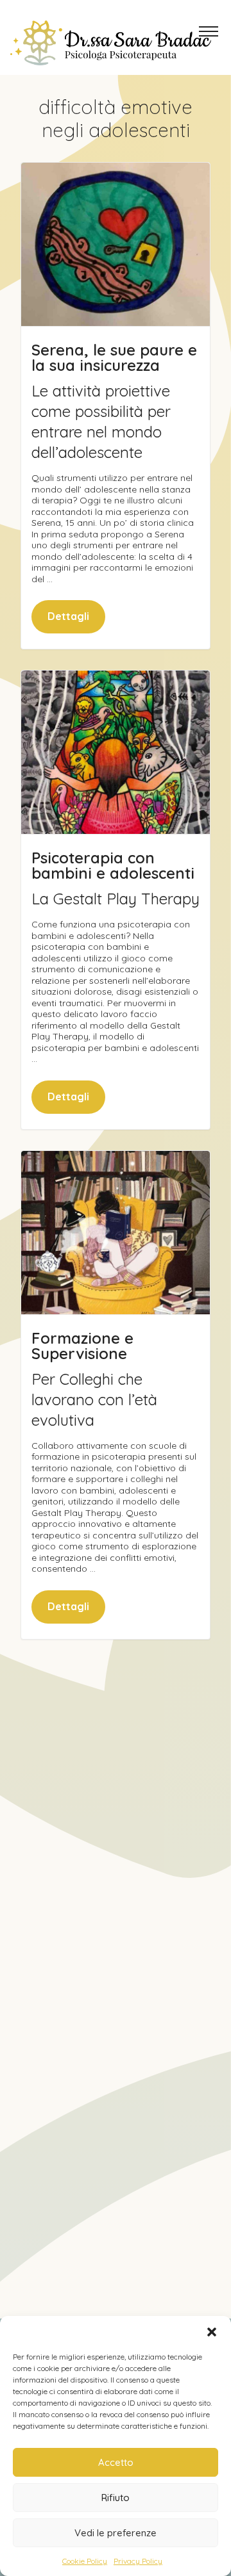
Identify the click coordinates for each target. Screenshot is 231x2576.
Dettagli (68, 616)
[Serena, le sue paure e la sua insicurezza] (116, 244)
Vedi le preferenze (116, 2533)
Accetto (116, 2462)
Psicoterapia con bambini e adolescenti (113, 865)
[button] (212, 2332)
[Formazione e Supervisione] (116, 1233)
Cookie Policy (85, 2561)
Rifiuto (116, 2498)
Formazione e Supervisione (82, 1346)
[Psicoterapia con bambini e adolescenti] (116, 752)
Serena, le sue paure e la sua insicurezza (114, 357)
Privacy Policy (138, 2561)
